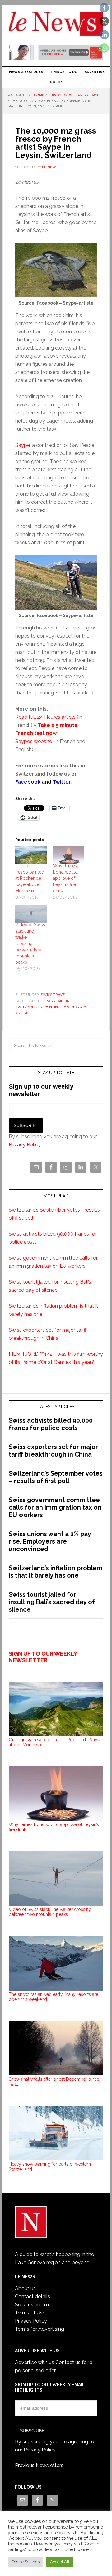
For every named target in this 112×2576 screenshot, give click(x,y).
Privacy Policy (25, 1145)
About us (25, 2288)
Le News (56, 26)
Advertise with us (35, 2362)
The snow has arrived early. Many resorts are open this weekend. (54, 1997)
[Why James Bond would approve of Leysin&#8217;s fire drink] (69, 855)
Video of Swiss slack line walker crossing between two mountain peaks (30, 943)
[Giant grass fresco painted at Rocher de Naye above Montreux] (31, 855)
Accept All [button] (60, 2562)
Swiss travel (54, 995)
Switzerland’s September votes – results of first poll (56, 1477)
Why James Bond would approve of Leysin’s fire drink (65, 878)
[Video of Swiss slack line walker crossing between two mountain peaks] (31, 914)
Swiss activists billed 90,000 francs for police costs (51, 1424)
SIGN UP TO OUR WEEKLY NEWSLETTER (43, 1657)
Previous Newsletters (39, 2465)
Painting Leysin (59, 1007)
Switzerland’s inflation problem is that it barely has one (56, 1572)
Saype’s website (34, 741)
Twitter (61, 782)
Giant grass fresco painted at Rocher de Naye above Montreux (30, 878)
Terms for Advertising (40, 2329)
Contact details (33, 2297)
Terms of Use (30, 2313)
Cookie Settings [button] (26, 2562)
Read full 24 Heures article (45, 717)
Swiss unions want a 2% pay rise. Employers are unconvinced (50, 1541)
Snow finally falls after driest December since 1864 (54, 2082)
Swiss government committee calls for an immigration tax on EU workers (55, 1507)
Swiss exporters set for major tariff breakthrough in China (53, 1451)
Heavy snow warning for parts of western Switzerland (50, 2167)
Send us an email (34, 2305)
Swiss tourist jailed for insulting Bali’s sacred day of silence (52, 1602)
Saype (23, 445)
